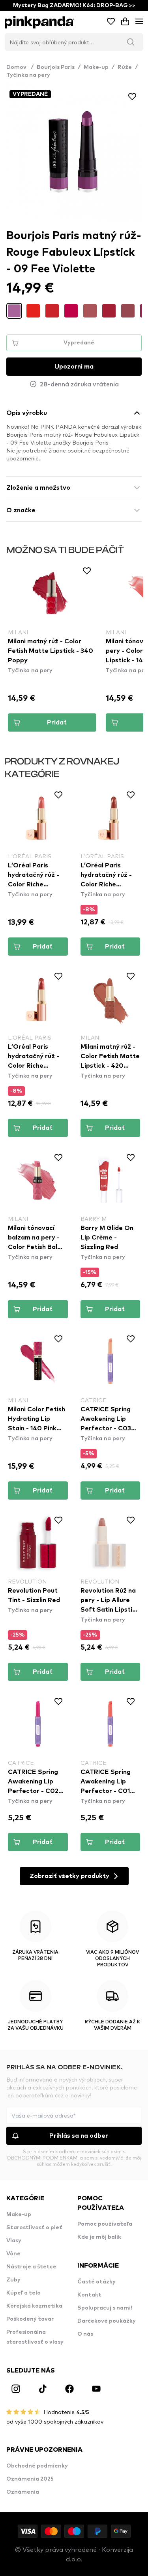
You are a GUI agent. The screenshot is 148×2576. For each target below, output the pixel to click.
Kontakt (89, 2295)
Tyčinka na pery (28, 75)
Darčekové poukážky (107, 2321)
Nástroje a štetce (31, 2267)
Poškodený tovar (30, 2319)
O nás (85, 2334)
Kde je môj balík (99, 2237)
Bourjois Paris (56, 67)
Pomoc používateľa (105, 2224)
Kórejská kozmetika (34, 2306)
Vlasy (14, 2241)
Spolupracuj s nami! (105, 2308)
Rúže (125, 67)
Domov (20, 67)
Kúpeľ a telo (23, 2293)
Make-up (96, 67)
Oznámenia (23, 2492)
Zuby (13, 2280)
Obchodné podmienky (37, 2466)
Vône (13, 2254)
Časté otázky (96, 2282)
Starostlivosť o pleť (34, 2228)
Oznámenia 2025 (30, 2479)
